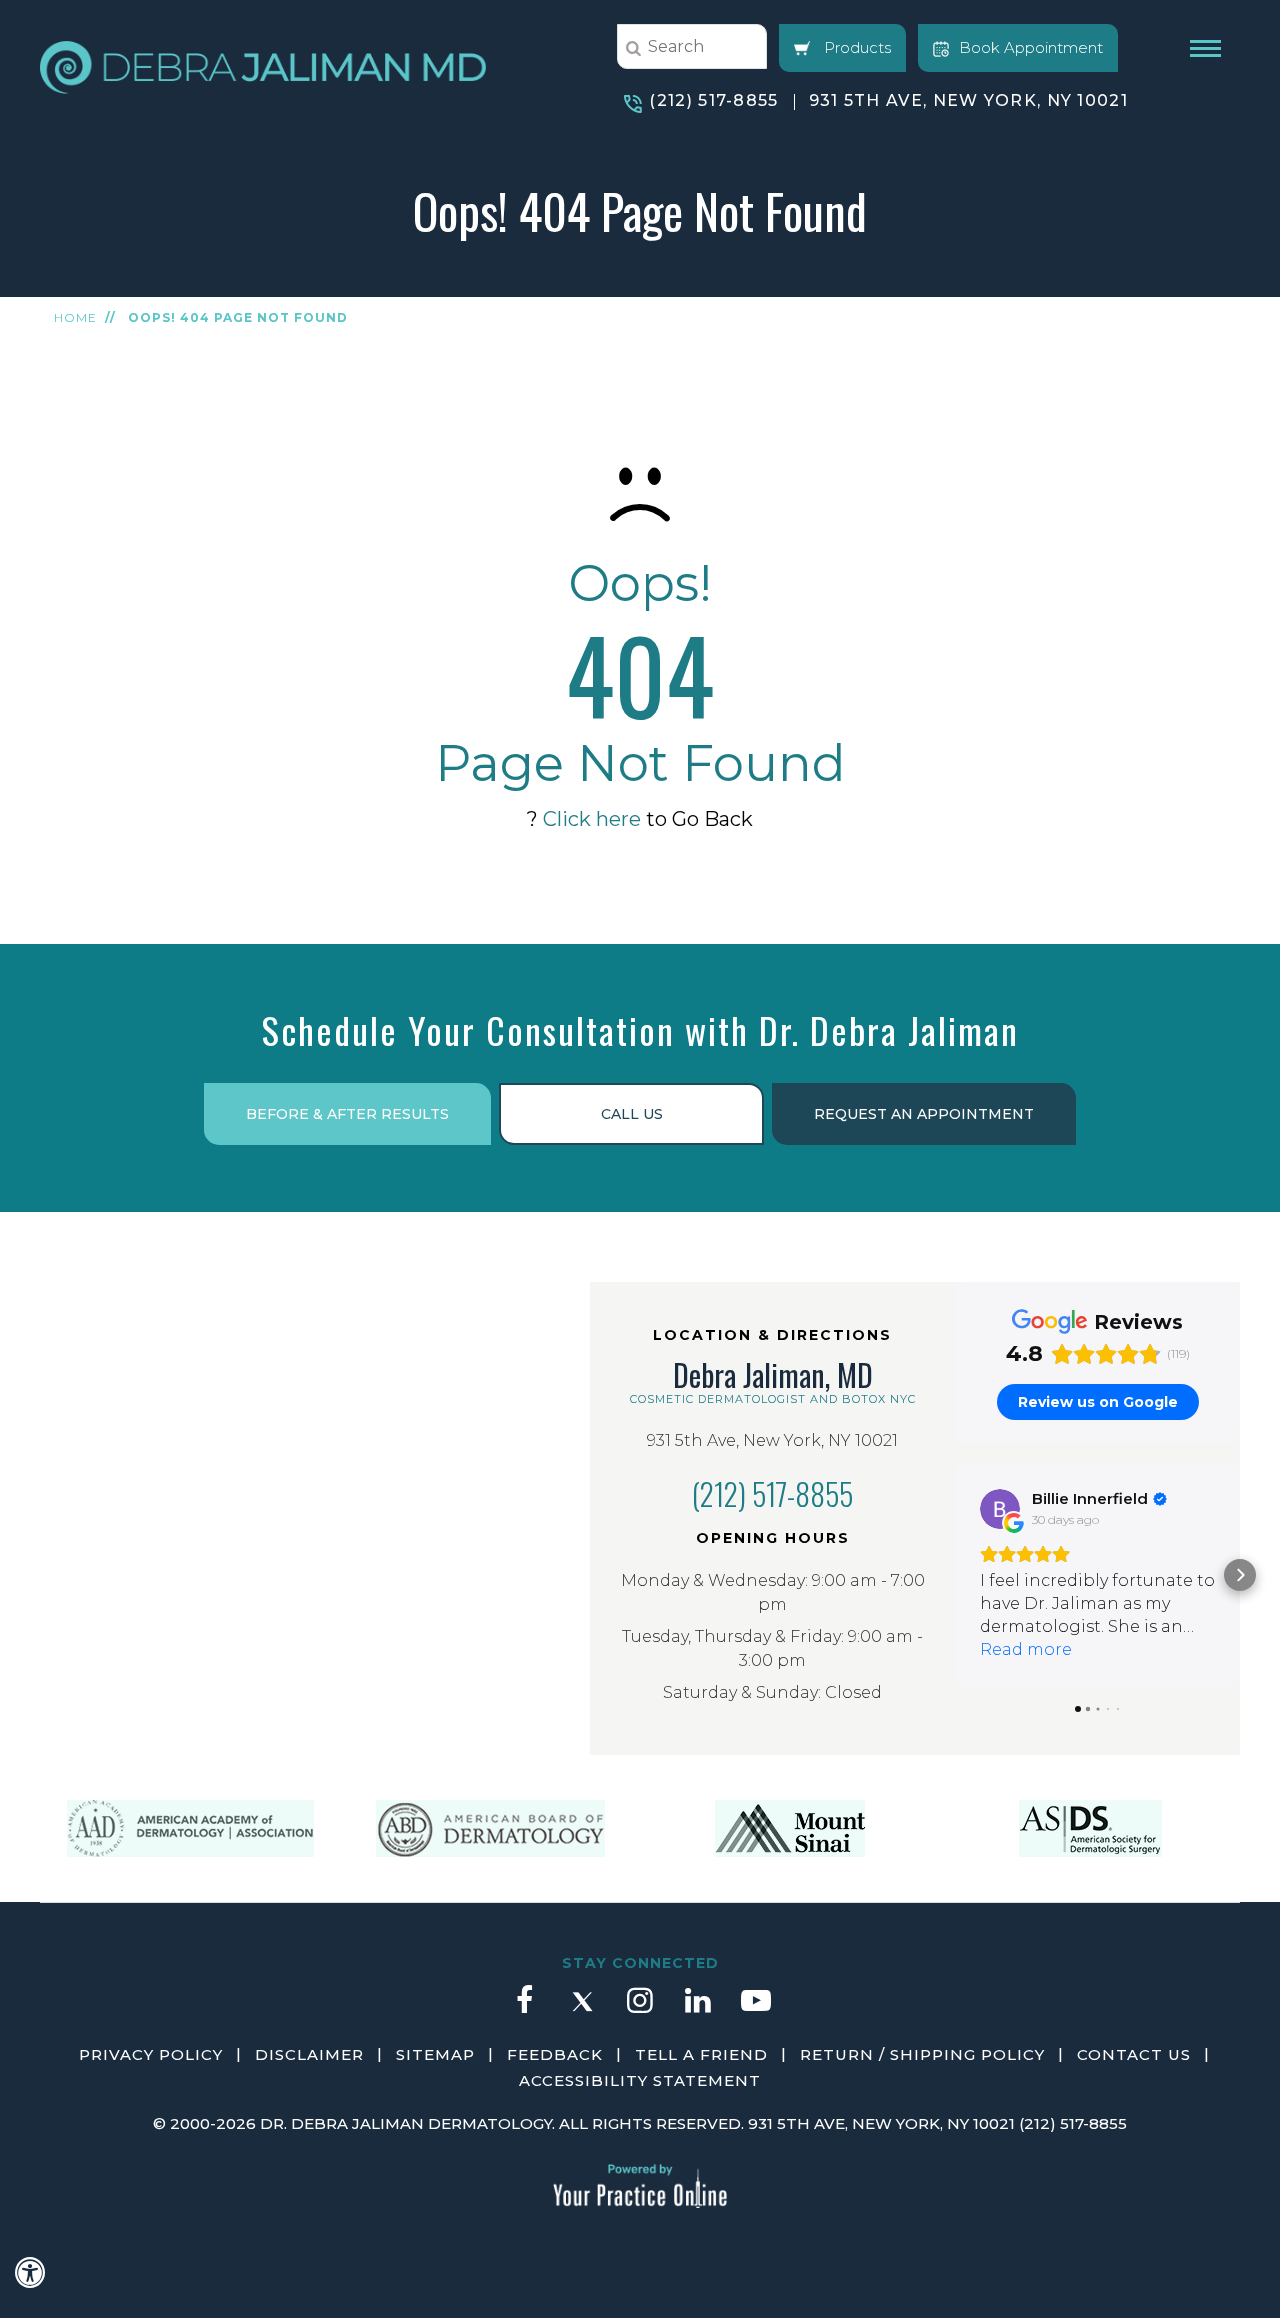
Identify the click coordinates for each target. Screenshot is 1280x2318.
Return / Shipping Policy (922, 2054)
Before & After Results (347, 1114)
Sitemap (435, 2054)
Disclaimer (309, 2054)
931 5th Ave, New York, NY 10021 (968, 100)
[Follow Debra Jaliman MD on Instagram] (640, 2010)
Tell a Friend (701, 2054)
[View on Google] (1000, 1509)
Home (75, 317)
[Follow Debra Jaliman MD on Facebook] (524, 2010)
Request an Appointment (924, 1114)
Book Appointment (1031, 47)
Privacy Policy (151, 2054)
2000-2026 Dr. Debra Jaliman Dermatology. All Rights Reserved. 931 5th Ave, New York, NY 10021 (592, 2123)
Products (855, 47)
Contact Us (1134, 2054)
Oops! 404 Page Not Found (238, 317)
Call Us (632, 1114)
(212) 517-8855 (713, 100)
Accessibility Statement (640, 2080)
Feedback (555, 2054)
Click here (592, 819)
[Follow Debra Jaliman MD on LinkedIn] (698, 2010)
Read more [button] (1026, 1649)
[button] (955, 1575)
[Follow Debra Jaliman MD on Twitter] (582, 2010)
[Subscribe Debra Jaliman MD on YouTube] (756, 2010)
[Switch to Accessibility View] (30, 2273)
